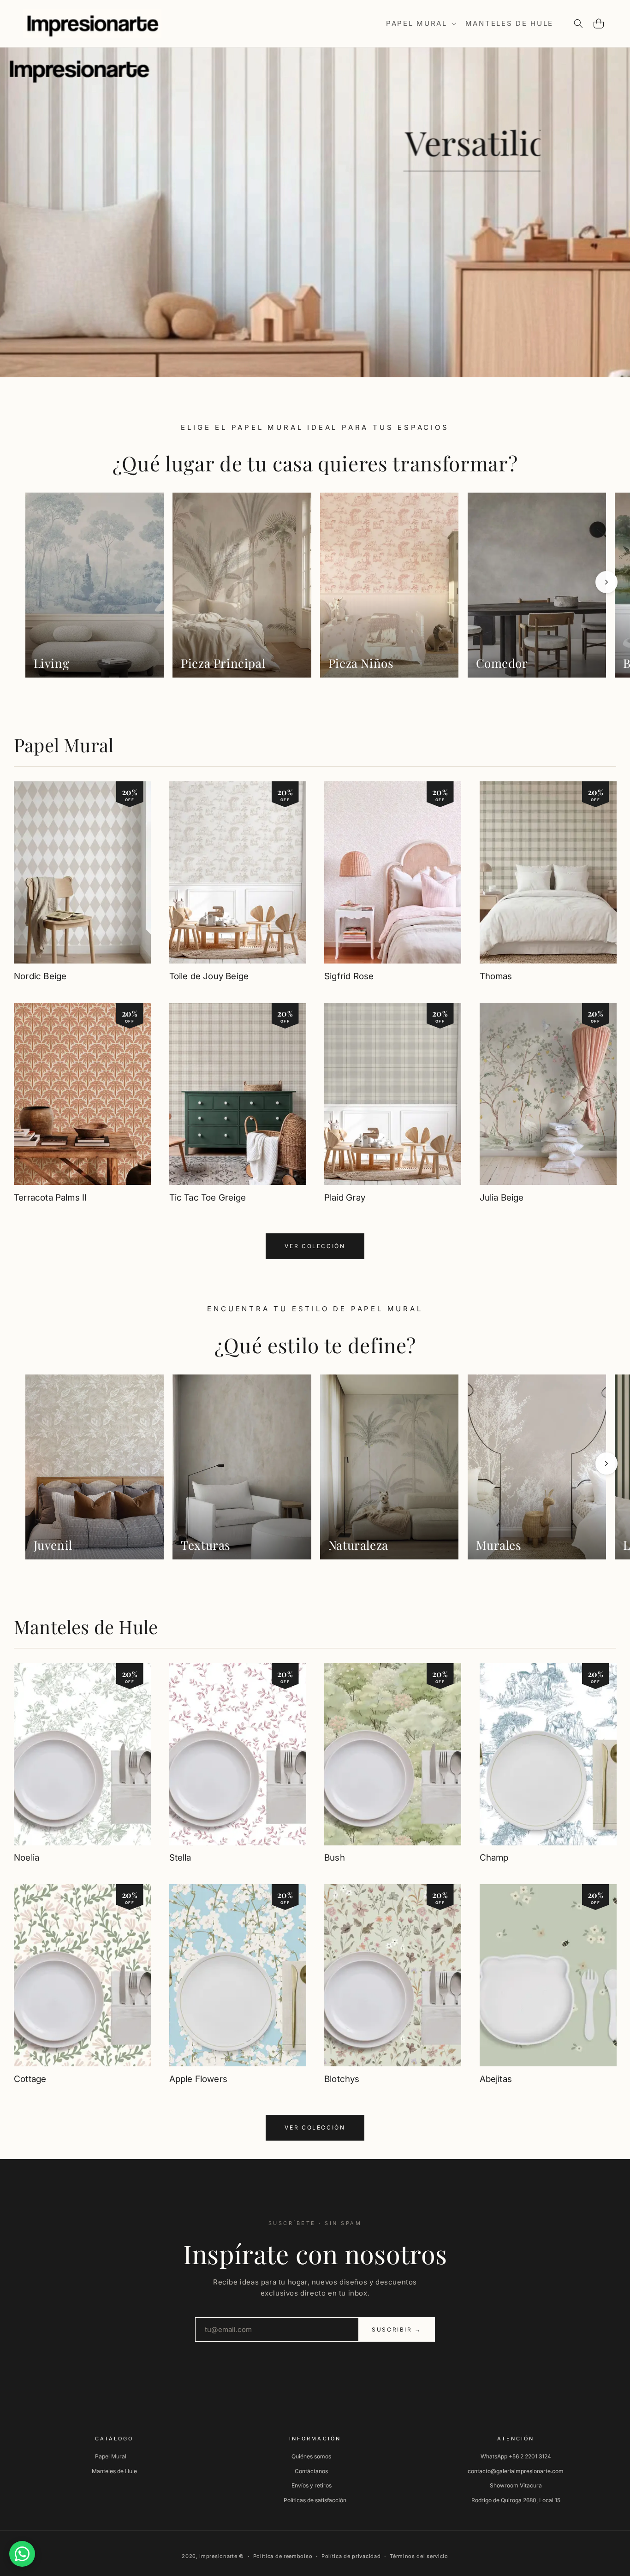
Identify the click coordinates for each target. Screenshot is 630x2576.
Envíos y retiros (312, 2485)
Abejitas (496, 2079)
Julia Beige (502, 1197)
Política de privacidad (351, 2556)
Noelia (27, 1858)
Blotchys (342, 2079)
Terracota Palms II (50, 1197)
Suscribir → (397, 2329)
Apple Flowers (198, 2079)
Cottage (30, 2079)
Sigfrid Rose (349, 976)
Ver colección (315, 1246)
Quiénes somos (311, 2456)
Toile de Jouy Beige (209, 976)
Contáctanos (311, 2471)
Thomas (496, 976)
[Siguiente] (606, 582)
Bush (335, 1858)
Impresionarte (218, 2556)
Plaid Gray (345, 1197)
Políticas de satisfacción (315, 2500)
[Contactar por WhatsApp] (22, 2554)
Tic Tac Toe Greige (208, 1197)
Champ (494, 1858)
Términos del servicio (419, 2556)
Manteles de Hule (86, 1627)
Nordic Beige (40, 976)
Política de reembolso (283, 2556)
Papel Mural (64, 745)
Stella (180, 1858)
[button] (420, 24)
